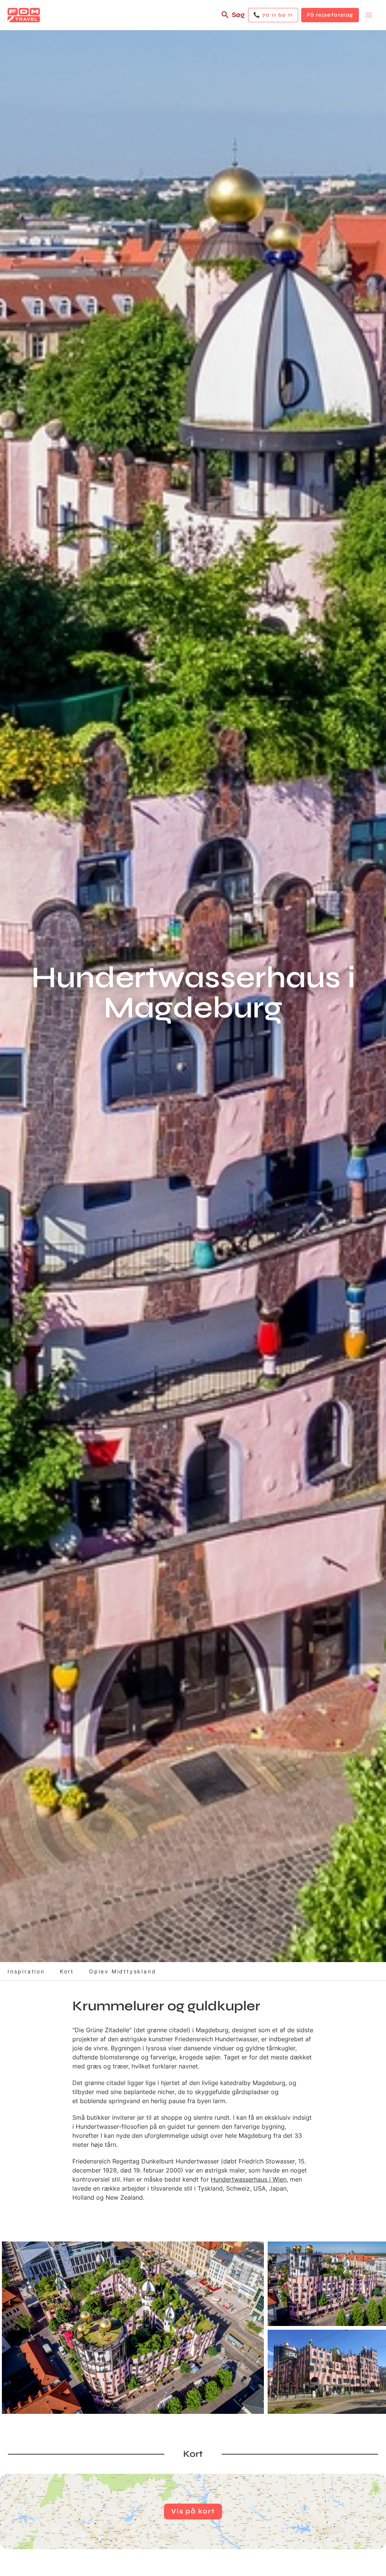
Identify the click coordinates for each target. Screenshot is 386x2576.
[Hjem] (24, 15)
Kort (67, 1971)
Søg (238, 15)
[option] (133, 2328)
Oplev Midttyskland (123, 1971)
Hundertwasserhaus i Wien (249, 2179)
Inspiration (26, 1971)
